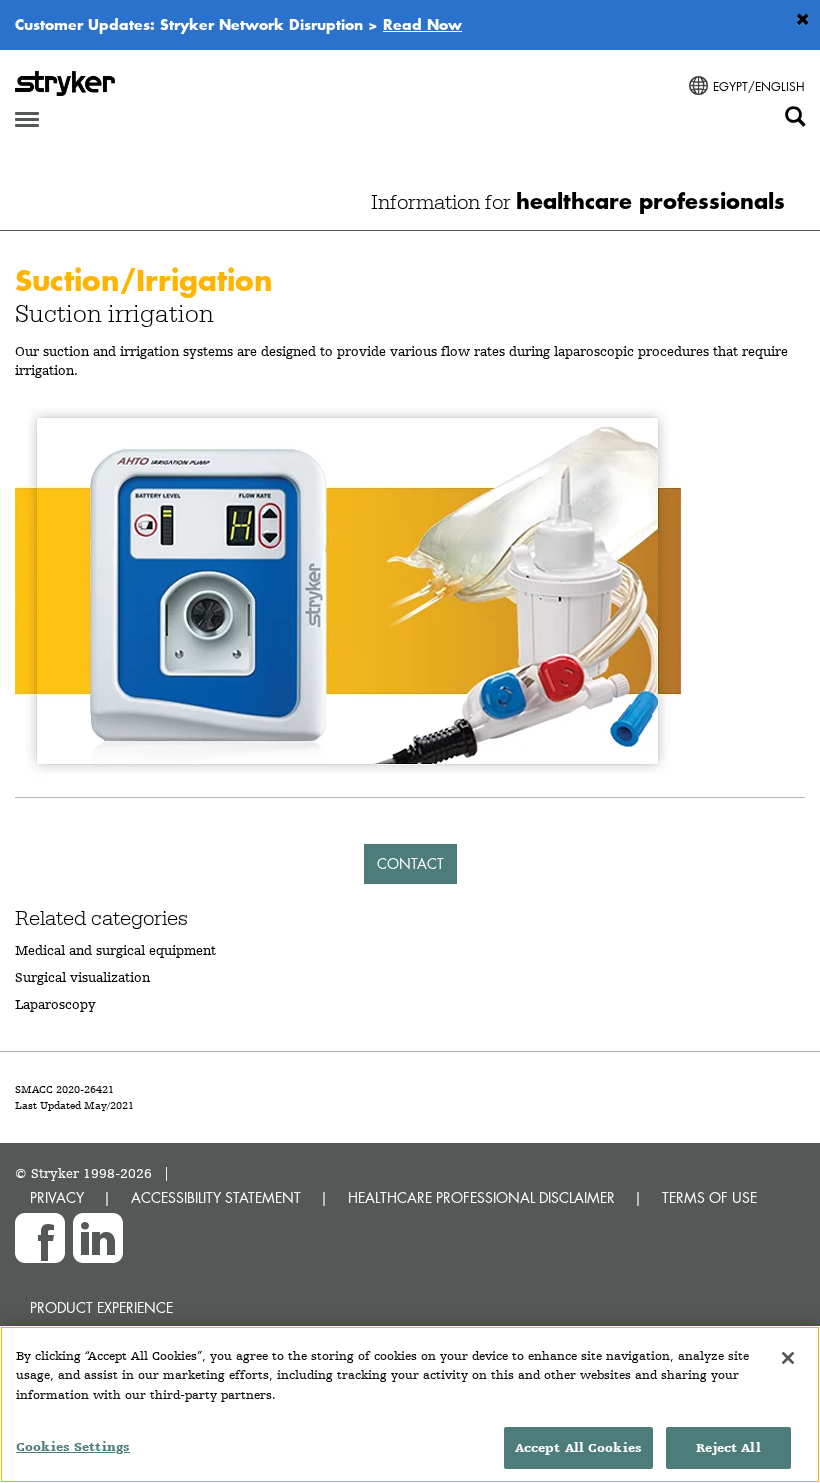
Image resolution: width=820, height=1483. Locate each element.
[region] (410, 1404)
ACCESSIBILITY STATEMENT (216, 1197)
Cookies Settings (73, 1446)
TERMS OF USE (709, 1197)
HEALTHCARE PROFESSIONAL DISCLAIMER (481, 1197)
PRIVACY (57, 1197)
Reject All (728, 1447)
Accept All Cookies (578, 1447)
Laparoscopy (55, 1004)
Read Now (422, 24)
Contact (410, 863)
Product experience (101, 1307)
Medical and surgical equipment (115, 950)
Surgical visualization (82, 977)
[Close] (788, 1358)
